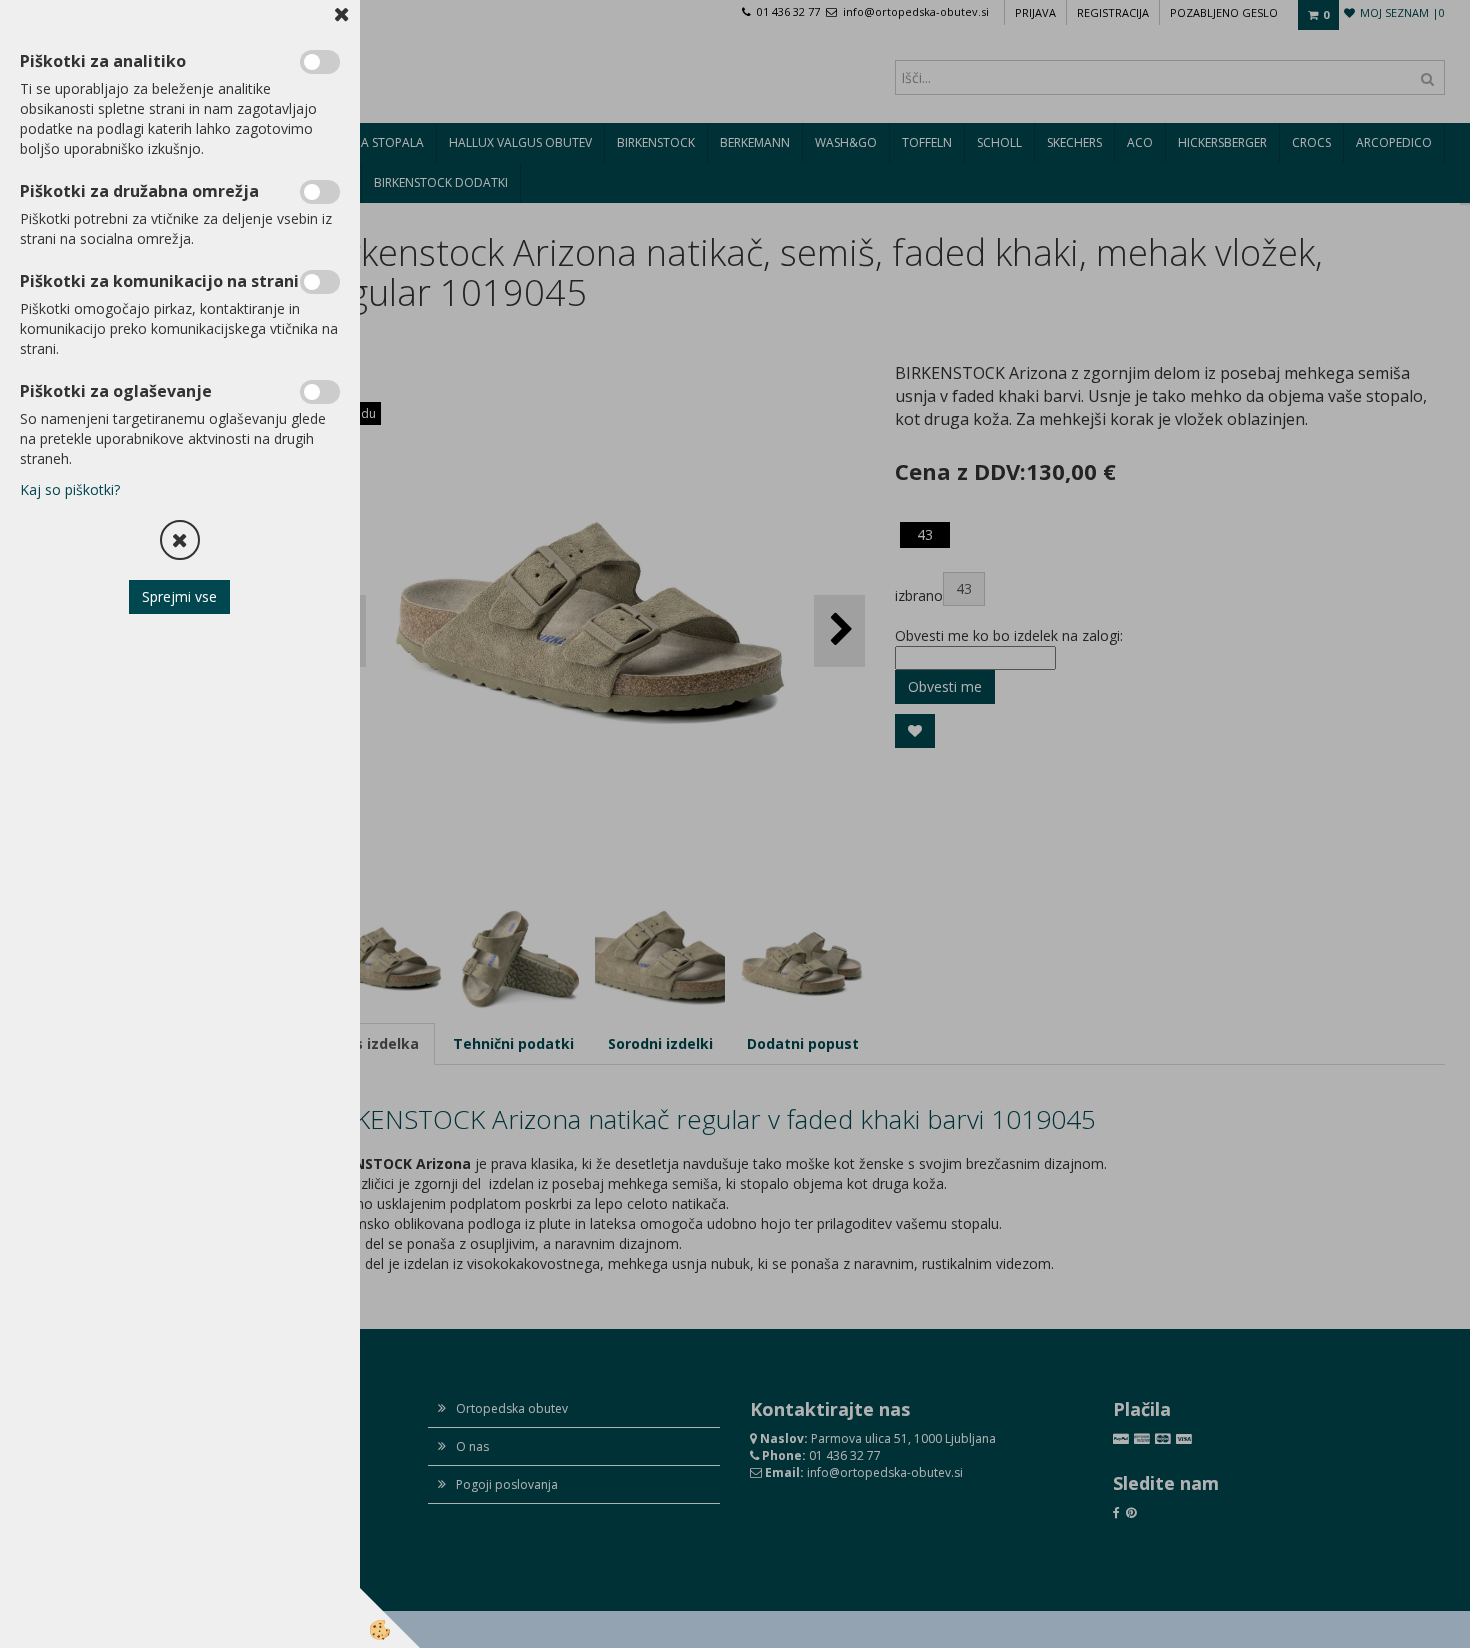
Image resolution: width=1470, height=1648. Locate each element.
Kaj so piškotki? (70, 489)
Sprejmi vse (180, 596)
